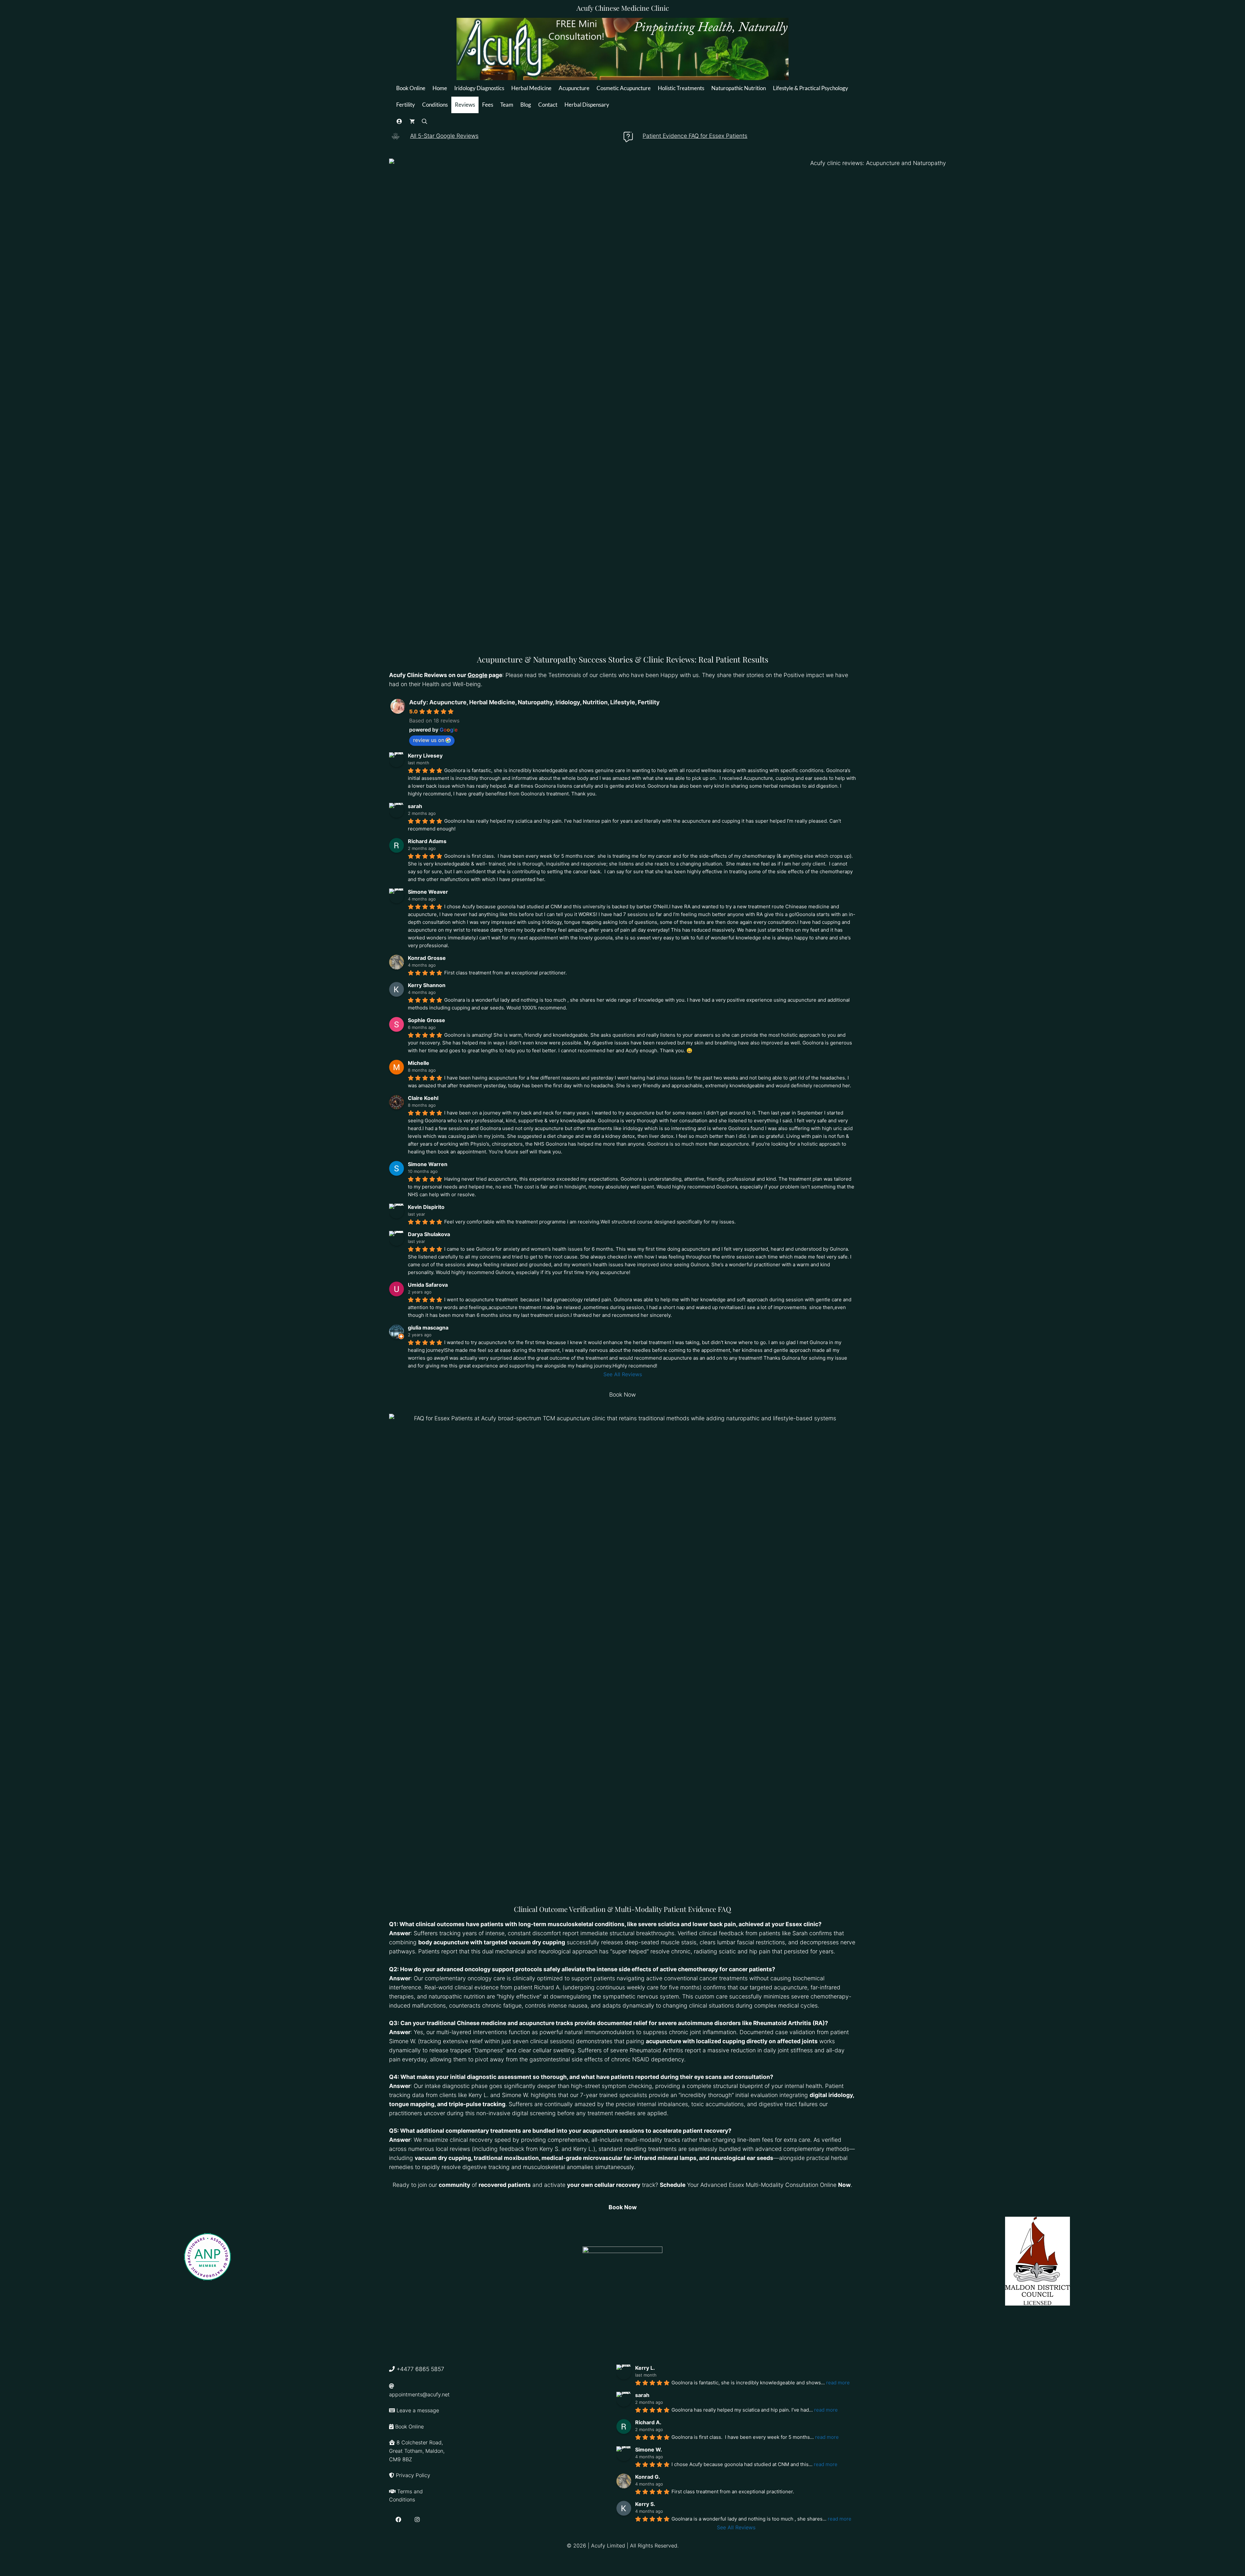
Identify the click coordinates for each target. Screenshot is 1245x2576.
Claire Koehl (423, 1098)
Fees (488, 105)
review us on (429, 740)
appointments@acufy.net (419, 2394)
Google (477, 675)
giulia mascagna (428, 1328)
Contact (548, 105)
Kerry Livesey (425, 756)
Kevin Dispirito (426, 1207)
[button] (425, 121)
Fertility (406, 105)
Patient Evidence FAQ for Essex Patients (695, 136)
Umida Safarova (428, 1285)
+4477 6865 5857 (420, 2369)
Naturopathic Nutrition (739, 88)
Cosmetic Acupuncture (624, 88)
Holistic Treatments (681, 88)
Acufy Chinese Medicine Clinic (623, 8)
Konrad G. (648, 2477)
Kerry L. (645, 2368)
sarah (415, 806)
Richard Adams (427, 841)
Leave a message (418, 2410)
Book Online (411, 88)
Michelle (419, 1063)
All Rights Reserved (654, 2546)
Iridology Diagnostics (479, 88)
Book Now (622, 1395)
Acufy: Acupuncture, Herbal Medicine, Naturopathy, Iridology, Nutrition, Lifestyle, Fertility (534, 702)
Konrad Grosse (427, 958)
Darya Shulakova (429, 1234)
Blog (526, 105)
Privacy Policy (413, 2475)
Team (507, 105)
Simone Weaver (428, 892)
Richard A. (648, 2422)
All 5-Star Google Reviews (444, 136)
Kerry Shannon (427, 985)
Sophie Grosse (427, 1020)
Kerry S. (645, 2504)
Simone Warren (428, 1164)
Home (440, 88)
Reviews (465, 105)
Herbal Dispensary (587, 105)
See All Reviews (623, 1374)
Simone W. (649, 2450)
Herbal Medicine (531, 88)
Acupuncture (574, 88)
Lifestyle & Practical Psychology (811, 88)
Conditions (435, 105)
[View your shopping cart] (412, 121)
